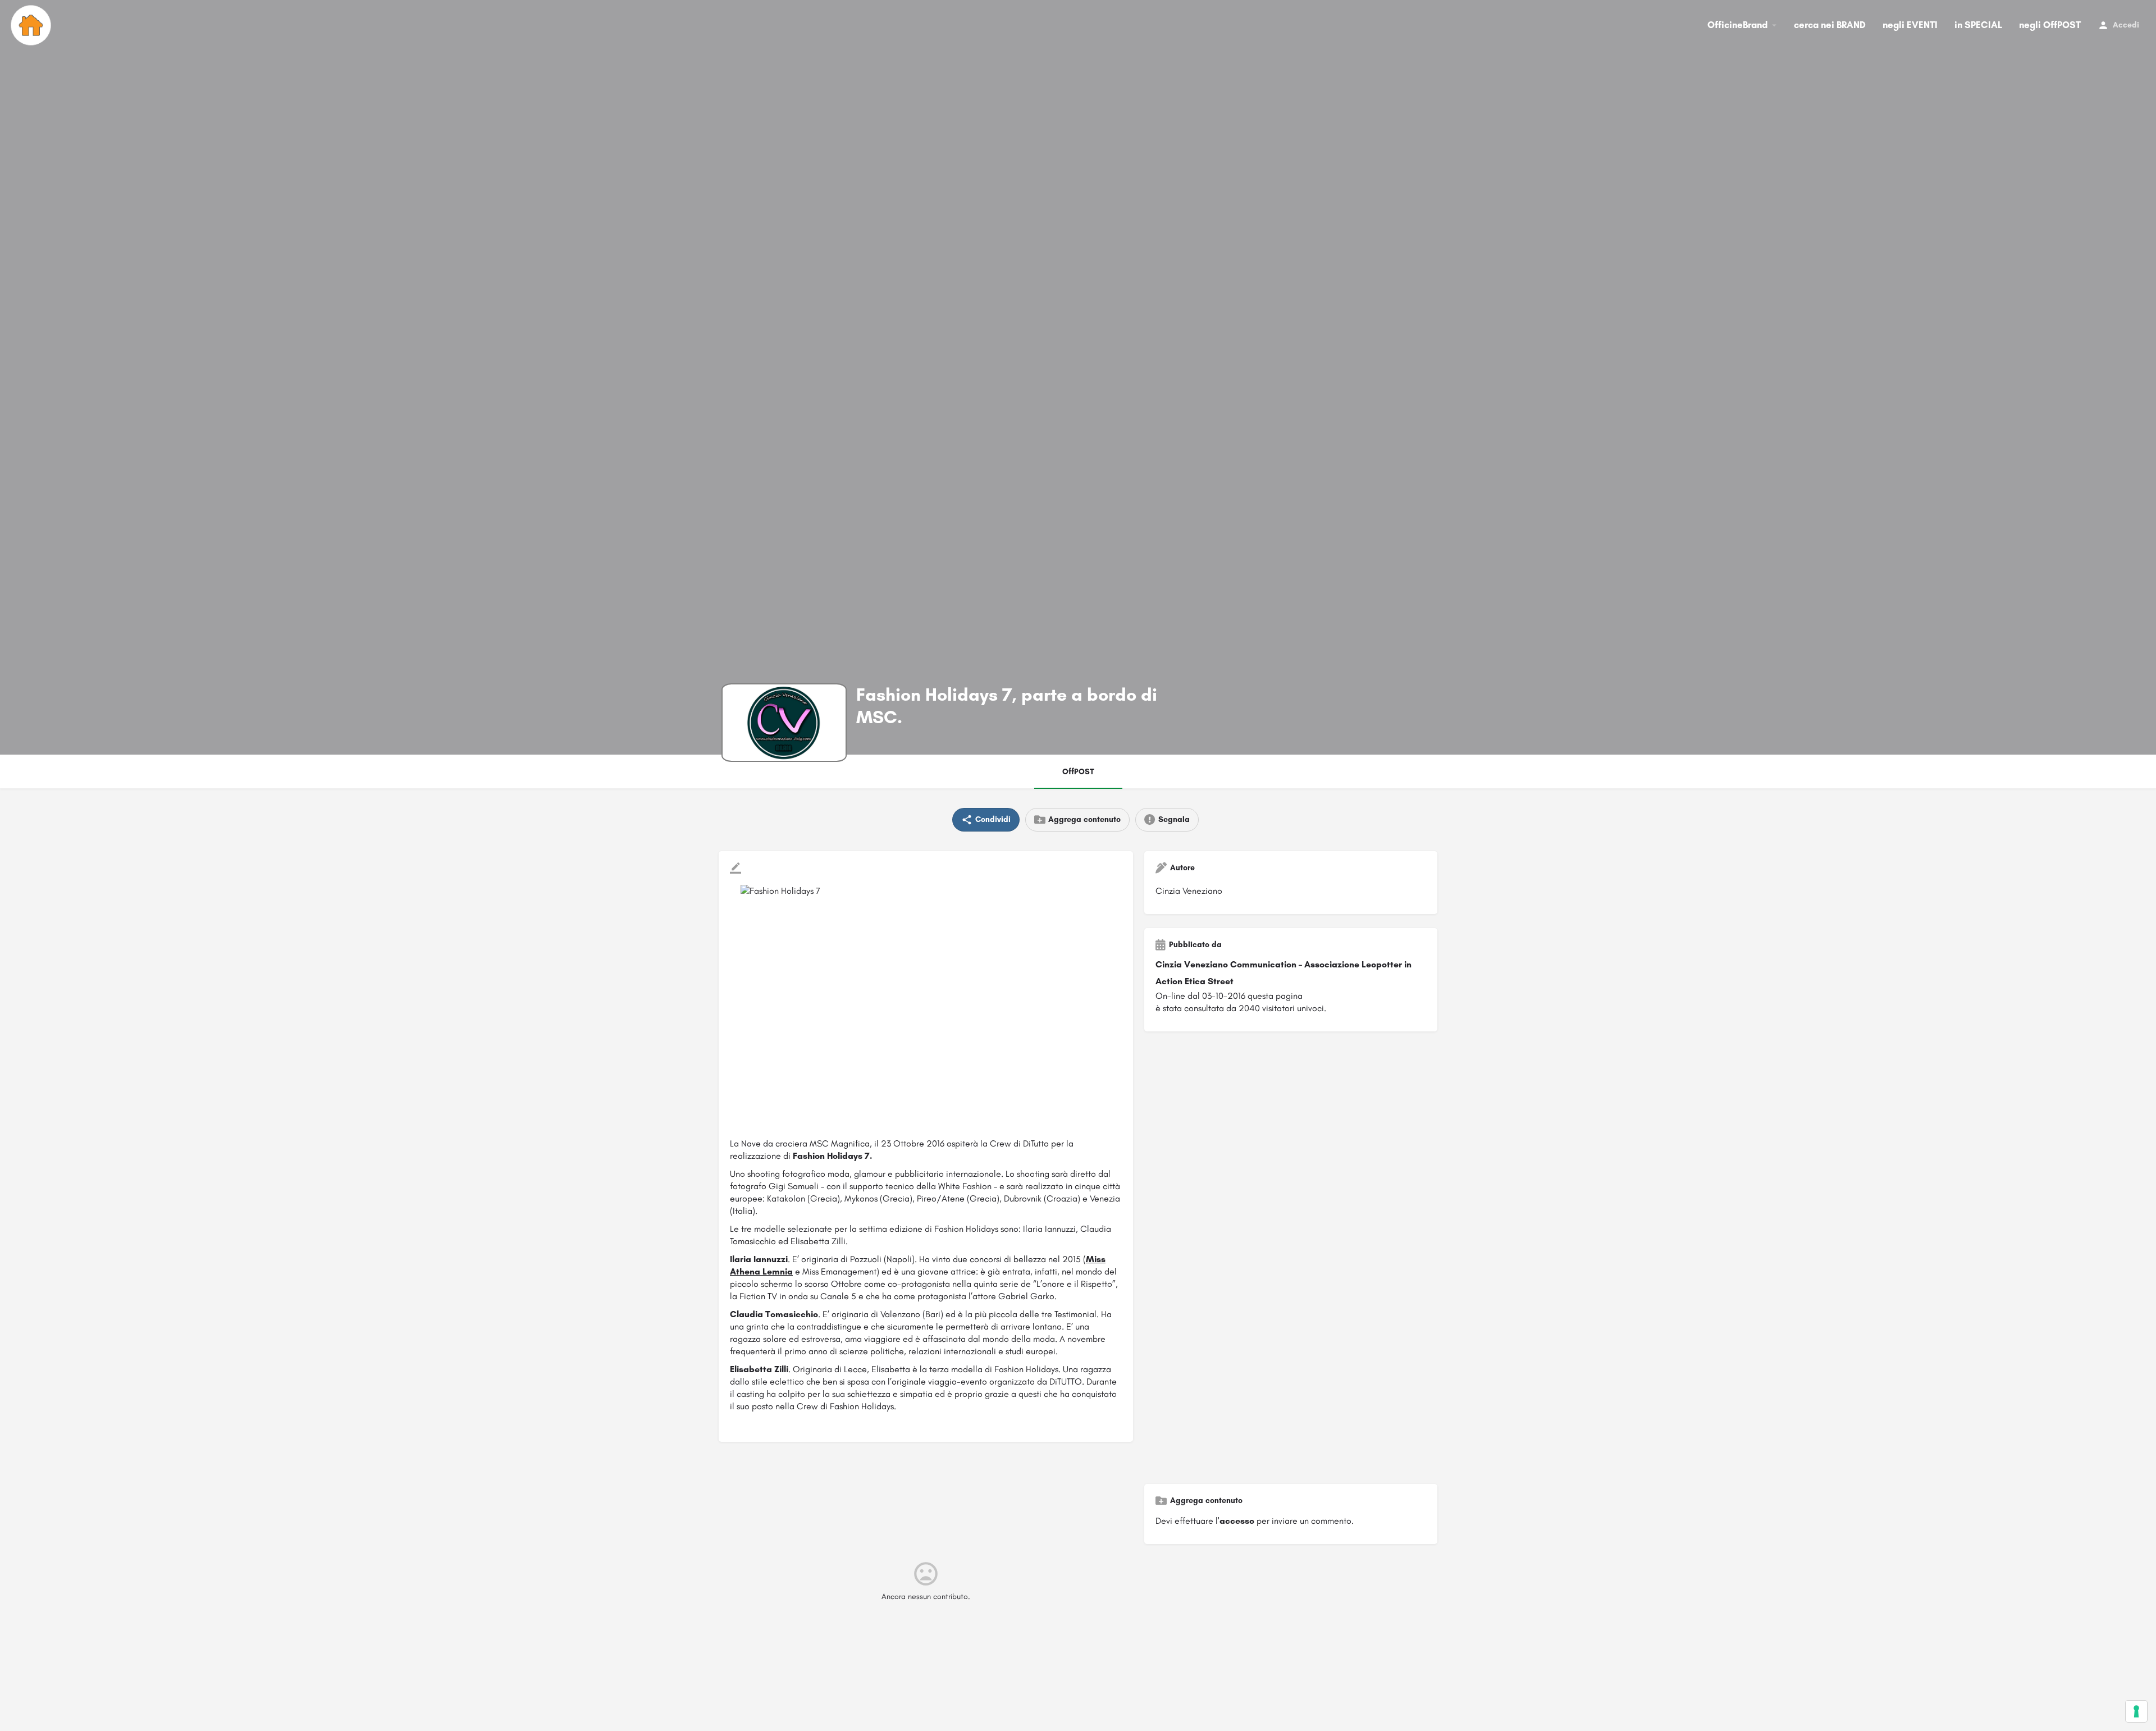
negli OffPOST (2050, 25)
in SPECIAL (1978, 25)
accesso (1237, 1521)
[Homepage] (32, 25)
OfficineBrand (1737, 25)
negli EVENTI (1910, 25)
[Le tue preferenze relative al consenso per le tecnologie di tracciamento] (2136, 1711)
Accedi (2126, 25)
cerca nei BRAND (1830, 25)
